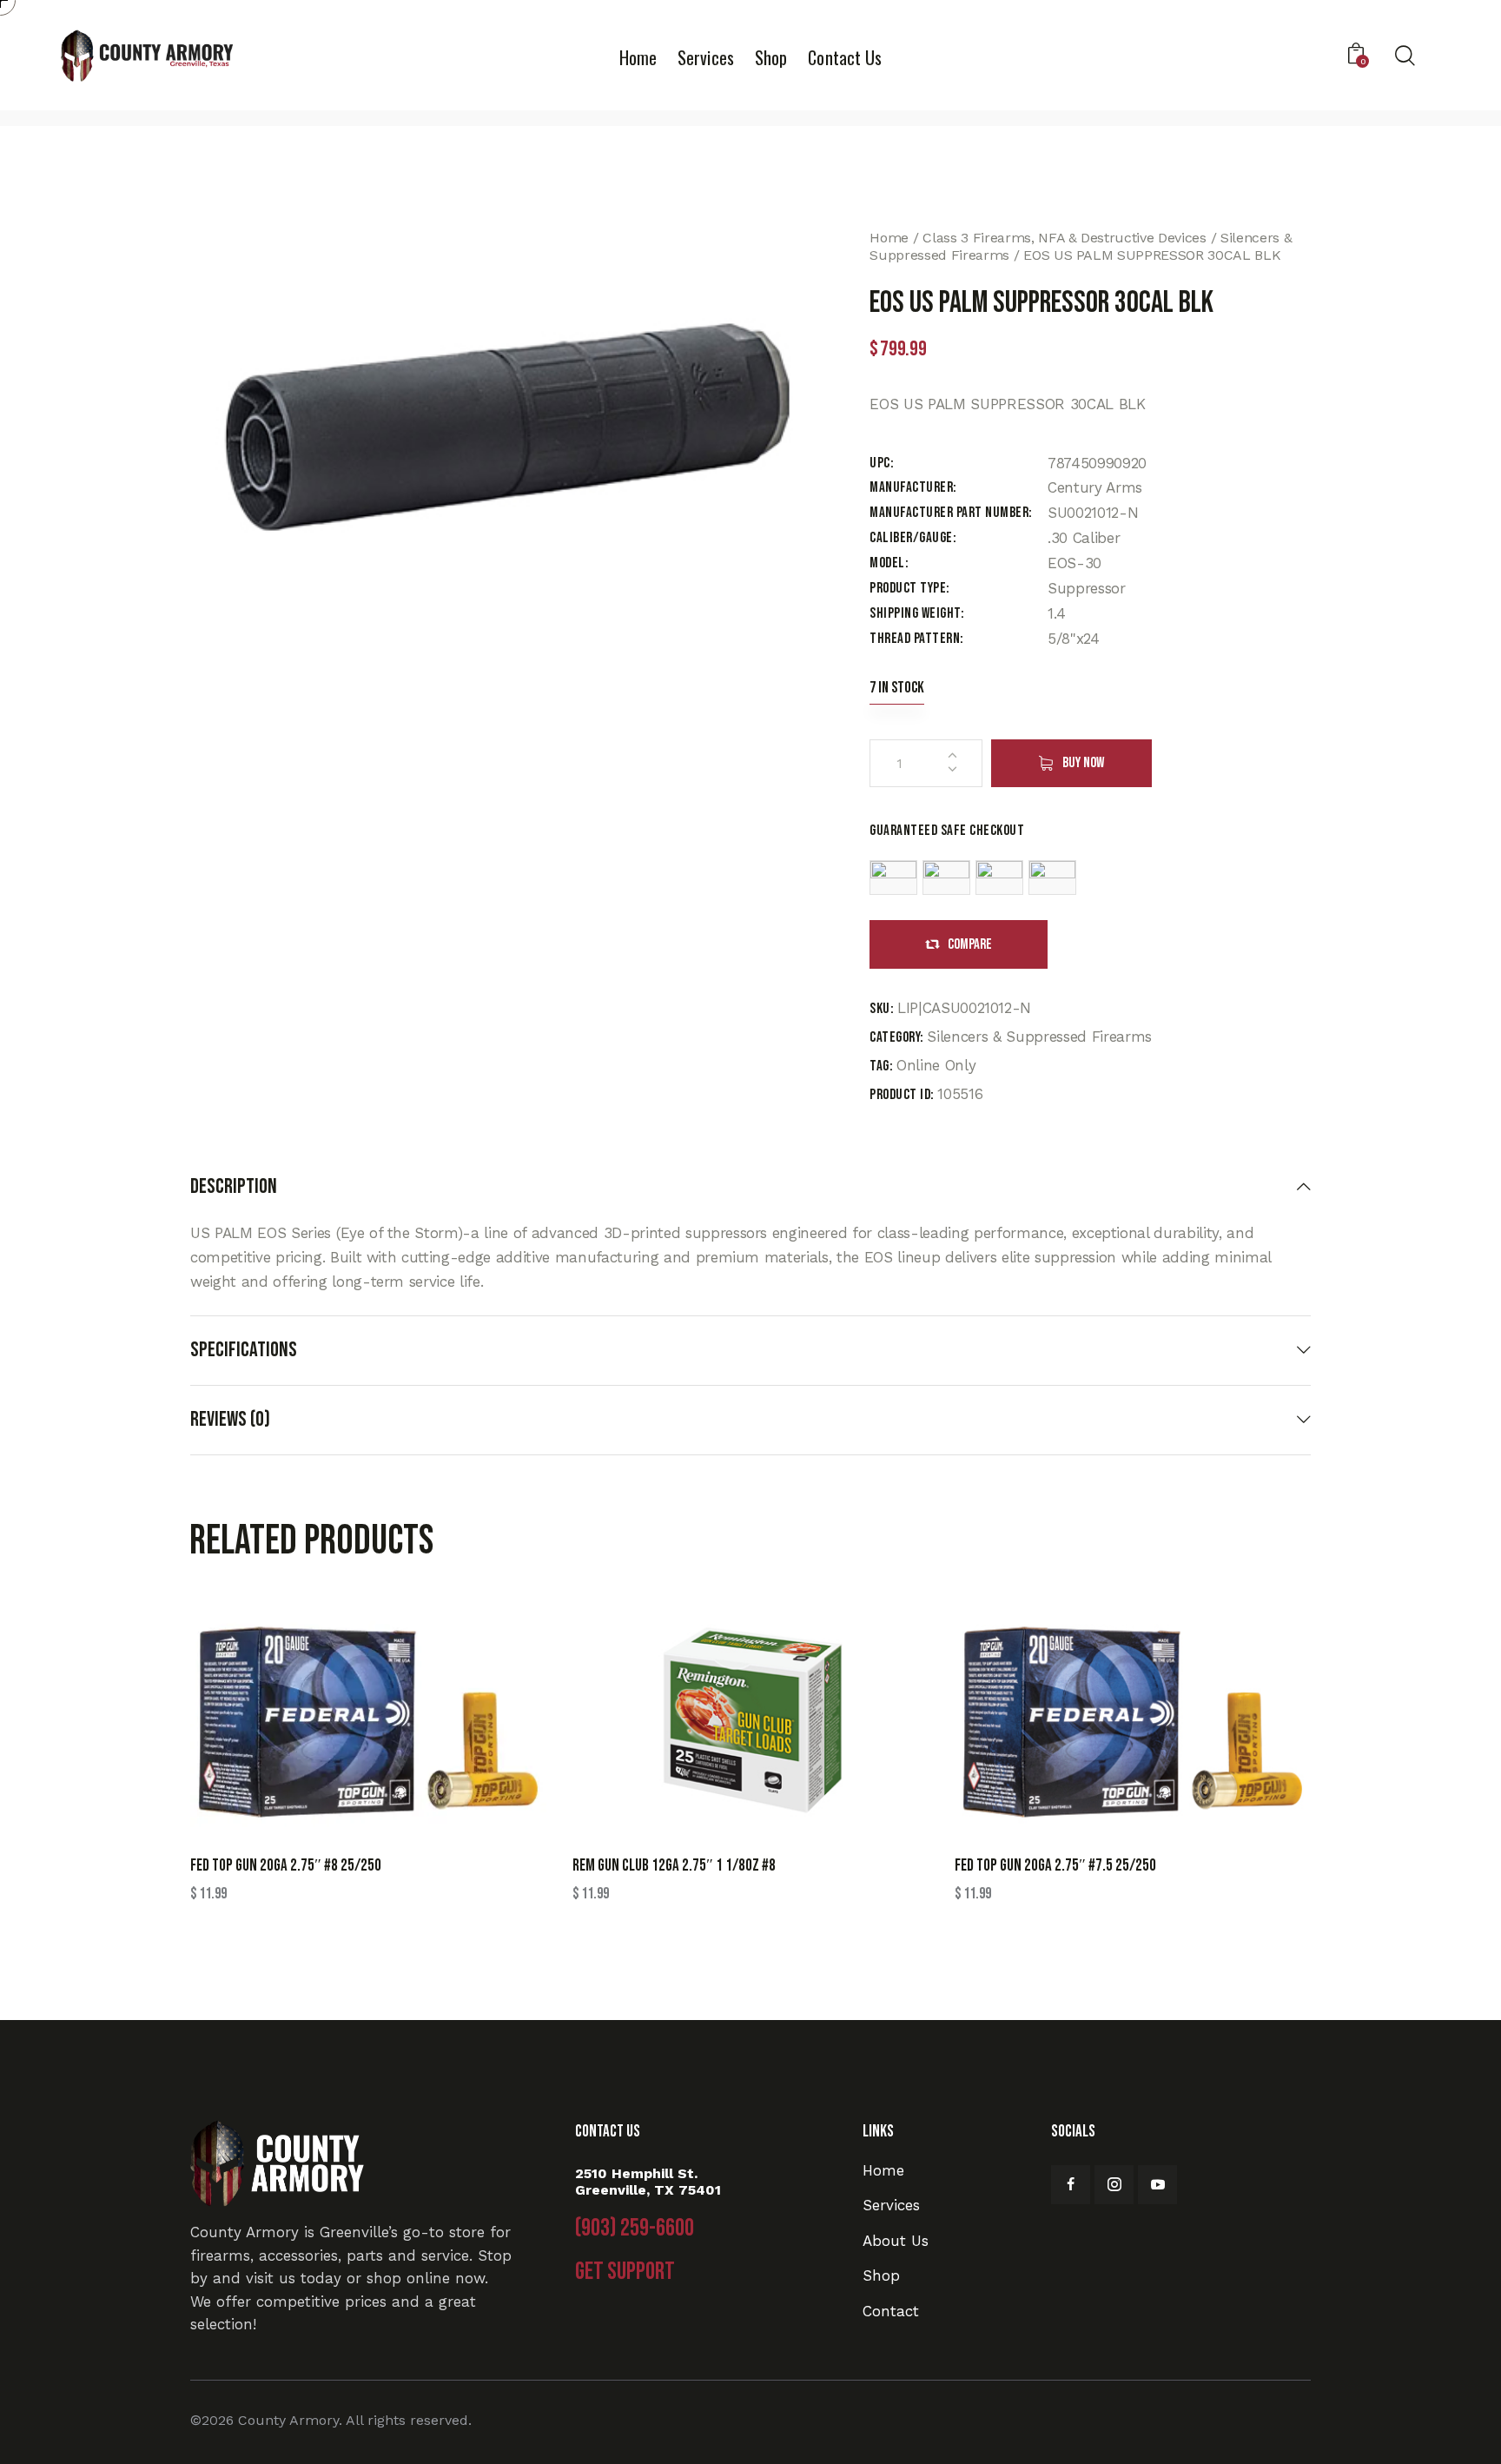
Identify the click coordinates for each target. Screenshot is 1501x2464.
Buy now (1083, 763)
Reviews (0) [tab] (230, 1419)
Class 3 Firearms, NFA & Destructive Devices (1064, 238)
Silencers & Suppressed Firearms (1039, 1037)
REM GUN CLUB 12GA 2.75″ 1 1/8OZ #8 (674, 1866)
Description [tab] (234, 1187)
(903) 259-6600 (635, 2229)
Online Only (936, 1065)
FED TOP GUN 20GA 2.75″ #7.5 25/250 (1055, 1866)
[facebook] (1071, 2185)
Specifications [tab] (244, 1350)
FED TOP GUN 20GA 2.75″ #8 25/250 (286, 1866)
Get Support (625, 2272)
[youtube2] (1157, 2185)
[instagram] (1114, 2185)
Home (889, 238)
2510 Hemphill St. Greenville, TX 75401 (648, 2182)
